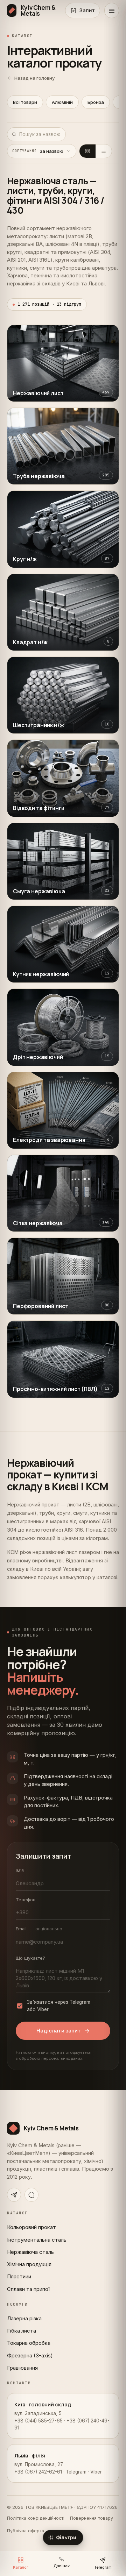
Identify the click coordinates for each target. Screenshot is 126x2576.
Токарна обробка (29, 2343)
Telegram (103, 2567)
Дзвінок (62, 2566)
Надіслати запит (59, 2031)
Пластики (19, 2276)
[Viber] (31, 2195)
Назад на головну (34, 78)
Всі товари (25, 102)
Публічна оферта (26, 2531)
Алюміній (62, 102)
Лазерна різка (24, 2318)
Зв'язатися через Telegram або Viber (59, 2006)
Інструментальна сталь (37, 2240)
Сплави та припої (28, 2289)
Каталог (21, 2567)
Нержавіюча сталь (30, 2252)
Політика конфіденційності (36, 2518)
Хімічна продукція (29, 2264)
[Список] (104, 151)
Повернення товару (92, 2518)
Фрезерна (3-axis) (30, 2355)
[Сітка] (87, 151)
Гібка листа (22, 2331)
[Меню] (112, 10)
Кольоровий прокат (31, 2227)
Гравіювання (22, 2368)
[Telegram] (14, 2195)
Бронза (96, 102)
